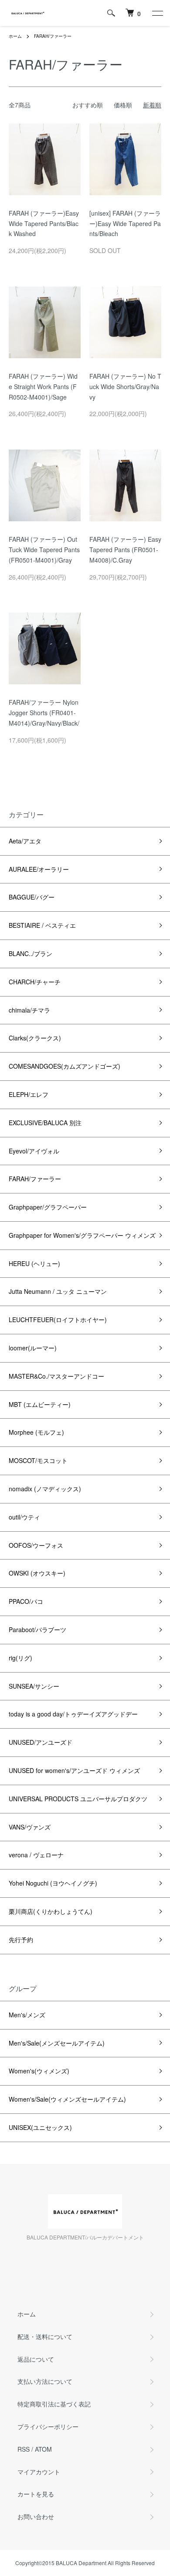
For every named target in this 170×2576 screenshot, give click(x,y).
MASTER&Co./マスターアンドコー (56, 1376)
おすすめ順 (88, 105)
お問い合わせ (36, 2516)
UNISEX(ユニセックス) (40, 2127)
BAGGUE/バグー (32, 897)
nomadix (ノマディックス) (45, 1489)
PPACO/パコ (26, 1601)
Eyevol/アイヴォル (34, 1151)
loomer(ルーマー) (33, 1348)
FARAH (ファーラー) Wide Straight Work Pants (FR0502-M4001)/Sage (43, 387)
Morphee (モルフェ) (36, 1432)
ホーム (15, 36)
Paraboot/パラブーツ (37, 1630)
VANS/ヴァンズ (30, 1827)
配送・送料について (45, 2336)
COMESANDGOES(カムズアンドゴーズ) (65, 1066)
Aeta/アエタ (25, 841)
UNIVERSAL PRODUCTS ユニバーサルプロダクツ (78, 1799)
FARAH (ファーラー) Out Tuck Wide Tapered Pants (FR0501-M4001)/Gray (44, 550)
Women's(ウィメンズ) (39, 2071)
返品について (36, 2359)
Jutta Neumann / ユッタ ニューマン (58, 1291)
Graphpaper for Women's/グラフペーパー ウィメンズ (82, 1235)
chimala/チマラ (29, 1010)
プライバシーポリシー (48, 2426)
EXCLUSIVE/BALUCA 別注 (45, 1123)
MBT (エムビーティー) (40, 1404)
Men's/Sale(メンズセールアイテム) (57, 2043)
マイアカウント (39, 2472)
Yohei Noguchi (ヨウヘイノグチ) (53, 1883)
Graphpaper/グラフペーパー (48, 1207)
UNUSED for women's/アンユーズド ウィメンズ (74, 1770)
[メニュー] (157, 13)
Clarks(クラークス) (35, 1038)
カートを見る (36, 2494)
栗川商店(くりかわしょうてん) (51, 1911)
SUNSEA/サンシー (34, 1686)
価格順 (123, 105)
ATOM (43, 2449)
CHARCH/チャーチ (35, 982)
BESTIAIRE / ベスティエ (42, 925)
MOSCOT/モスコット (38, 1460)
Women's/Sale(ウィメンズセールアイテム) (67, 2099)
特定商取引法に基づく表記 (54, 2404)
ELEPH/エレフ (29, 1094)
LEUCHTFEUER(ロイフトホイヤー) (58, 1320)
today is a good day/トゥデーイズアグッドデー (73, 1714)
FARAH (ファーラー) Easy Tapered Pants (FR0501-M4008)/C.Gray (125, 550)
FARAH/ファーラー (53, 36)
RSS (24, 2449)
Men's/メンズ (27, 2015)
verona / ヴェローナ (36, 1855)
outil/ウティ (24, 1517)
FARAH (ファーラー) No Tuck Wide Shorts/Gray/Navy (125, 387)
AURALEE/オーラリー (39, 869)
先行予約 (21, 1939)
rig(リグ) (20, 1658)
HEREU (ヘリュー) (34, 1263)
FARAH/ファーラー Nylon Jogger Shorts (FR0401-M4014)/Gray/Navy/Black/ (44, 713)
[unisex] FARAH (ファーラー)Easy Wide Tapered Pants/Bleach (125, 223)
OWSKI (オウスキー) (37, 1573)
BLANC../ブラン (31, 953)
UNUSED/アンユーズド (41, 1742)
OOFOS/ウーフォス (36, 1545)
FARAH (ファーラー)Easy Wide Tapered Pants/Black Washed (44, 223)
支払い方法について (45, 2381)
